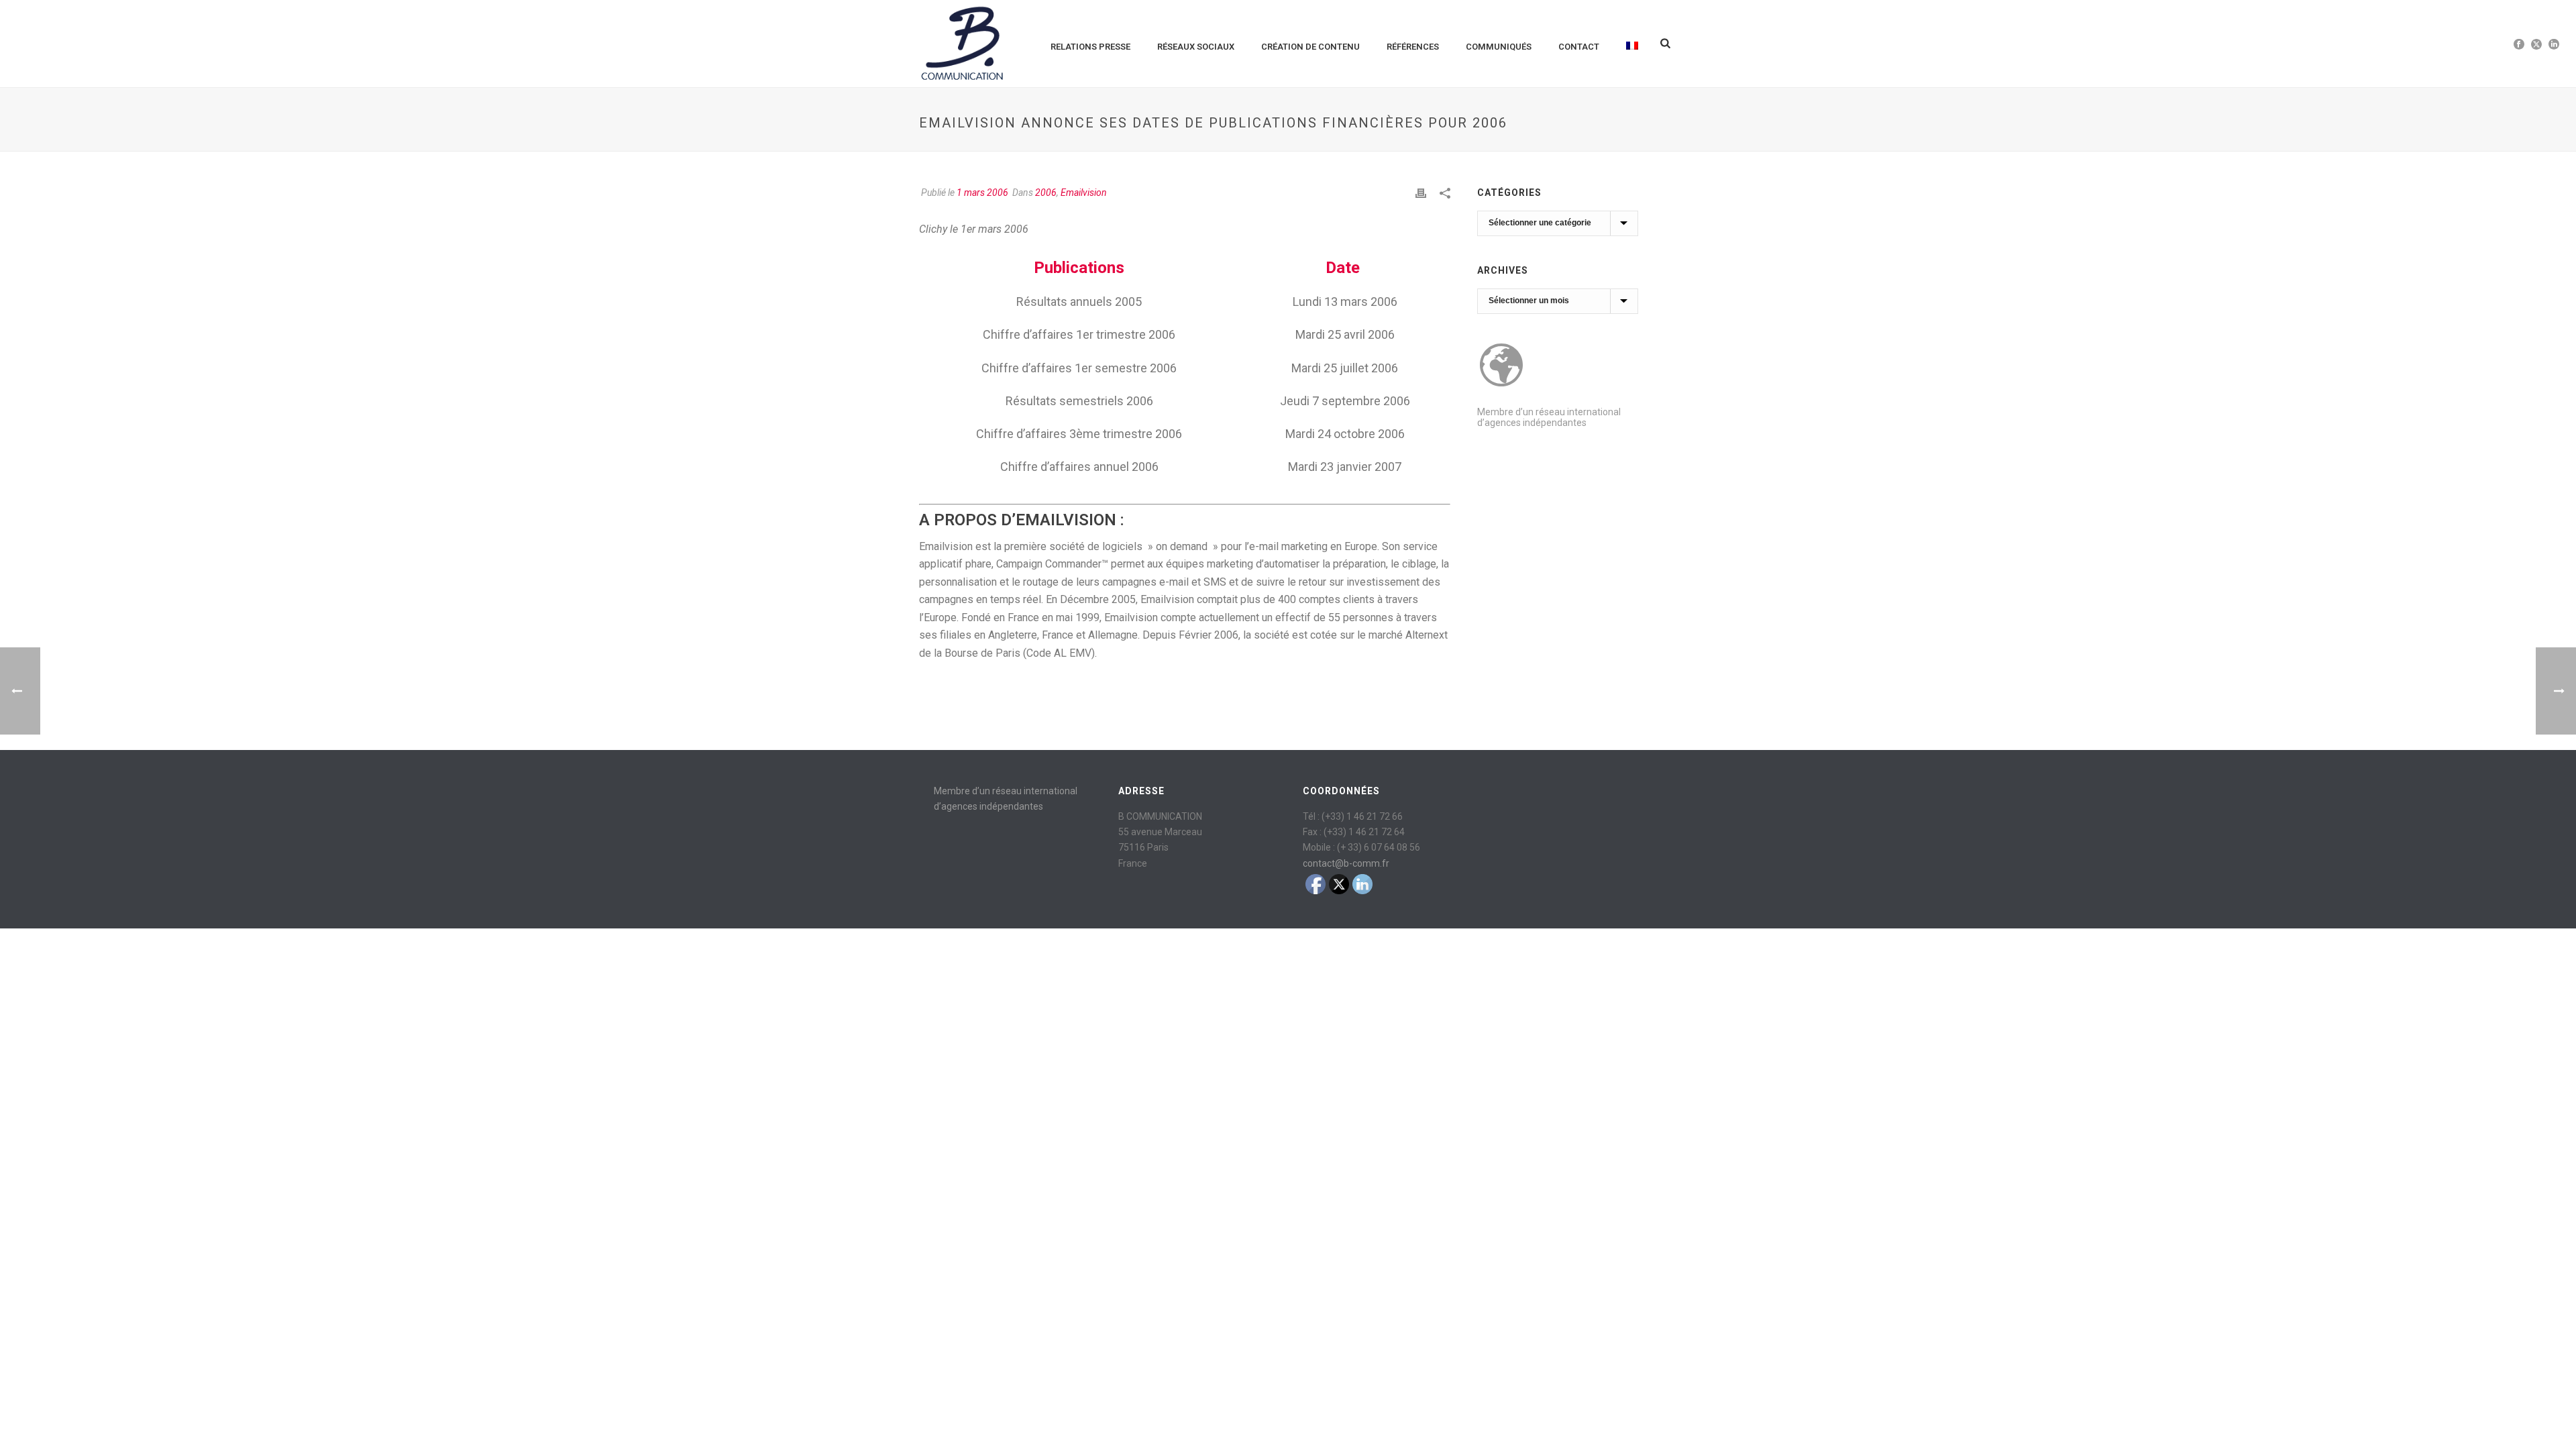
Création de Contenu (1310, 47)
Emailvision (1084, 193)
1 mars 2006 (982, 193)
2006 (1046, 193)
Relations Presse (1090, 47)
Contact (1579, 47)
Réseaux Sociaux (1196, 47)
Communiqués (1499, 47)
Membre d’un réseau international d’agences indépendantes (1549, 417)
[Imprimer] (1421, 193)
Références (1413, 47)
